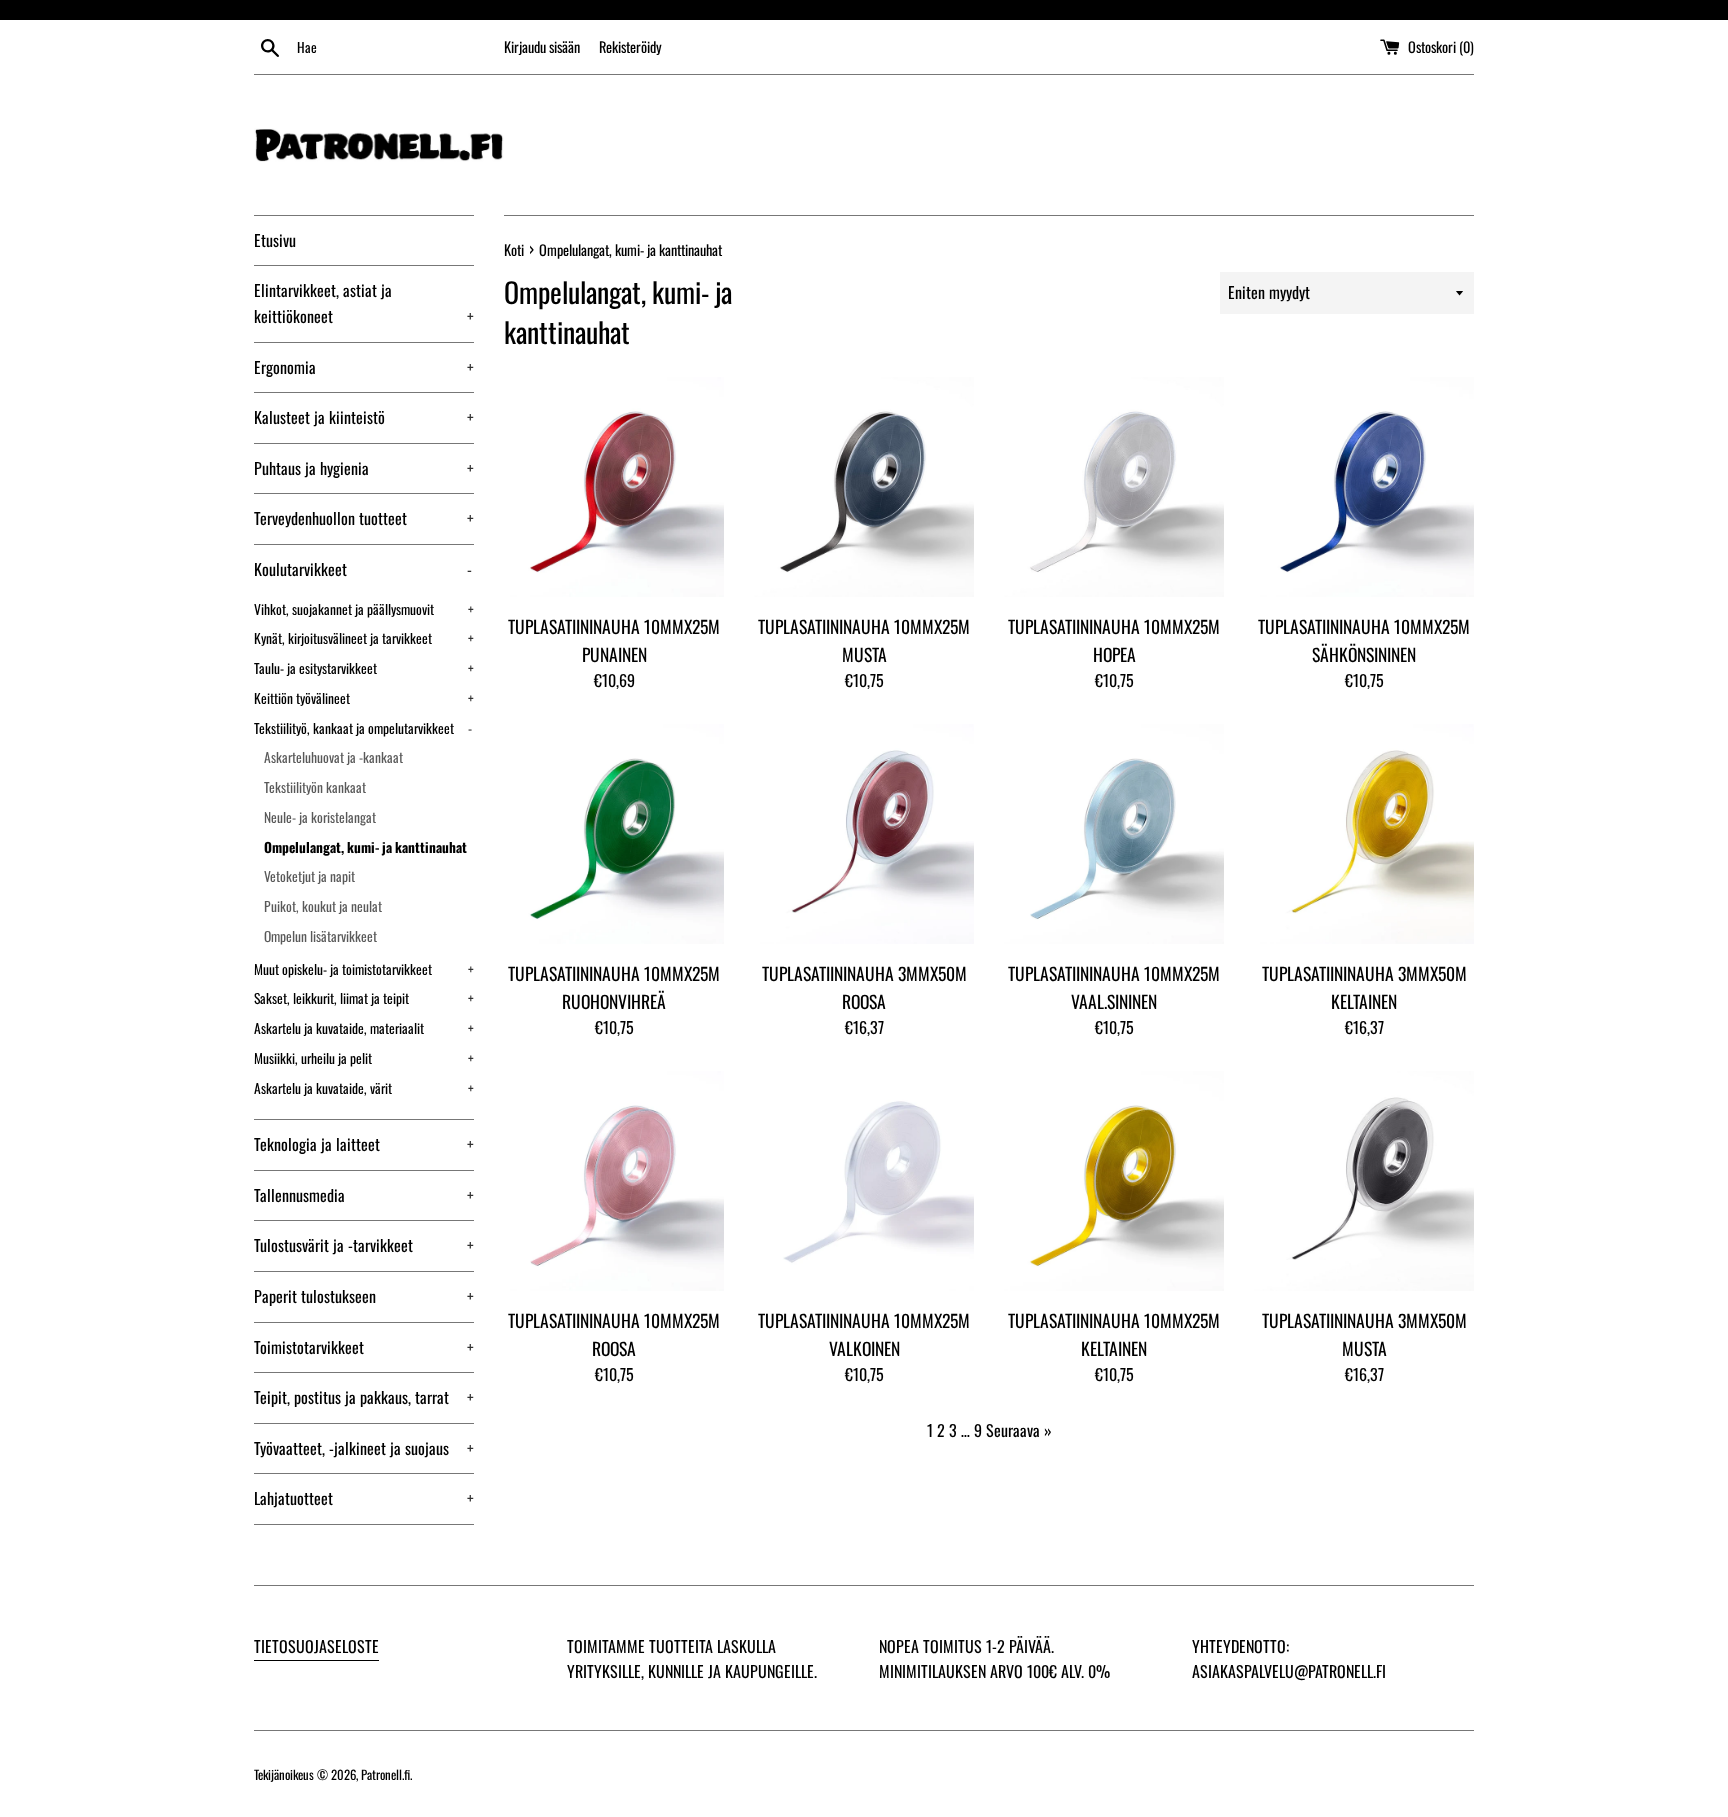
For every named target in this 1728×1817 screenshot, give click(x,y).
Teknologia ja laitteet (364, 1144)
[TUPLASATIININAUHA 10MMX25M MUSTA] (864, 487)
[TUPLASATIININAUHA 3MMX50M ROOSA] (864, 834)
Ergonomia (364, 367)
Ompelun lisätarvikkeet (320, 936)
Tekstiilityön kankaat (315, 787)
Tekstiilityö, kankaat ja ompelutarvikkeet (363, 728)
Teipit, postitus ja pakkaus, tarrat (364, 1397)
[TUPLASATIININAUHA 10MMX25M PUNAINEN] (614, 487)
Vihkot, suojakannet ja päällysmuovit (364, 609)
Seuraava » (1019, 1430)
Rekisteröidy (630, 46)
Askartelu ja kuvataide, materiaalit (364, 1028)
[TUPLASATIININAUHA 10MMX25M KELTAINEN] (1114, 1181)
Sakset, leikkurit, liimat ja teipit (364, 998)
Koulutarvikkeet (363, 569)
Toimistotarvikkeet (364, 1347)
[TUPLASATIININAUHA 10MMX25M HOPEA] (1114, 487)
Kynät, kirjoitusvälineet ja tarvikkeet (364, 638)
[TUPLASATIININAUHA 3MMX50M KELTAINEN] (1364, 834)
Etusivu (275, 240)
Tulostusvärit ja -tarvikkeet (364, 1245)
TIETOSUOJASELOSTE (316, 1646)
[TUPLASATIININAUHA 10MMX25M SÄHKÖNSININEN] (1364, 487)
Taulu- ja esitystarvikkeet (364, 668)
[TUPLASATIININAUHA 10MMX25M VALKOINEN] (864, 1181)
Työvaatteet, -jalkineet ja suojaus (364, 1448)
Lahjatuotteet (364, 1498)
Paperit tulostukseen (364, 1296)
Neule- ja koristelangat (320, 817)
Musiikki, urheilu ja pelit (364, 1058)
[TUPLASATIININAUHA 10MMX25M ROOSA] (614, 1181)
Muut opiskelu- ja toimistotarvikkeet (364, 969)
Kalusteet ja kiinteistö (364, 417)
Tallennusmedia (364, 1195)
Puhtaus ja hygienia (364, 468)
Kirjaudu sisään (542, 46)
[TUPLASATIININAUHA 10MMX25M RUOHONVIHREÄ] (614, 834)
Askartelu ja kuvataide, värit (364, 1088)
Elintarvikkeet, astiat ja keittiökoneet (364, 303)
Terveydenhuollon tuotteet (364, 518)
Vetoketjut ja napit (309, 876)
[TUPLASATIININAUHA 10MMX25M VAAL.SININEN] (1114, 834)
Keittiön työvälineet (364, 698)
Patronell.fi (385, 1774)
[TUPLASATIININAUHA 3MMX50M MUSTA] (1364, 1181)
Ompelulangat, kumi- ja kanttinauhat (365, 847)
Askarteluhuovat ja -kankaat (333, 757)
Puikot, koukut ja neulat (323, 906)
